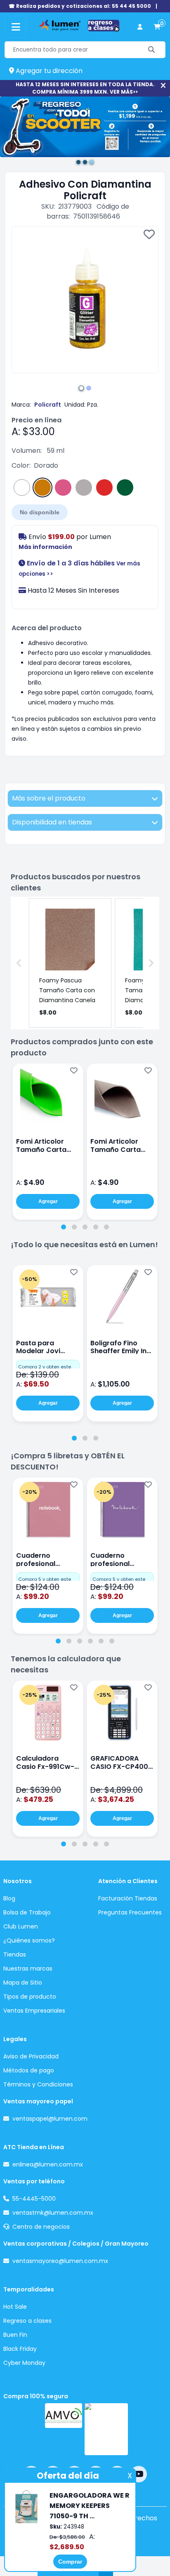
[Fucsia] (63, 487)
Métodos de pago (29, 2070)
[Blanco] (22, 487)
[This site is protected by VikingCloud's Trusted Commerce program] (106, 2429)
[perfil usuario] (140, 27)
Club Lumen (21, 1926)
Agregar (48, 1201)
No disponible (40, 512)
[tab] (64, 1227)
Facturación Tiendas (128, 1898)
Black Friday (20, 2349)
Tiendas (15, 1954)
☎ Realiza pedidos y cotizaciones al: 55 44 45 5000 (80, 6)
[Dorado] (42, 487)
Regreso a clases (27, 2321)
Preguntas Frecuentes (130, 1912)
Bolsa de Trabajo (27, 1912)
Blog (9, 1898)
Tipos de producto (30, 1997)
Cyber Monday (24, 2363)
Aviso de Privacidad (31, 2056)
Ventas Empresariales (34, 2011)
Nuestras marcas (28, 1968)
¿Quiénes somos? (29, 1940)
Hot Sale (15, 2307)
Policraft (48, 405)
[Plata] (84, 487)
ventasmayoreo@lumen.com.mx (60, 2261)
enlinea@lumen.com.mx (48, 2164)
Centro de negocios (41, 2227)
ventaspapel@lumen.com (50, 2119)
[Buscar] (152, 50)
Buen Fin (15, 2335)
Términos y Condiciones (38, 2084)
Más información (45, 547)
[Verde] (125, 487)
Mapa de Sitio (23, 1983)
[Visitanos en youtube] (139, 2474)
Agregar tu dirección (48, 71)
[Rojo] (104, 487)
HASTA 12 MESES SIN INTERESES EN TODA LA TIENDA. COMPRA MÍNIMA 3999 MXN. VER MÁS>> (85, 88)
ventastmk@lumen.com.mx (53, 2213)
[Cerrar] (163, 86)
